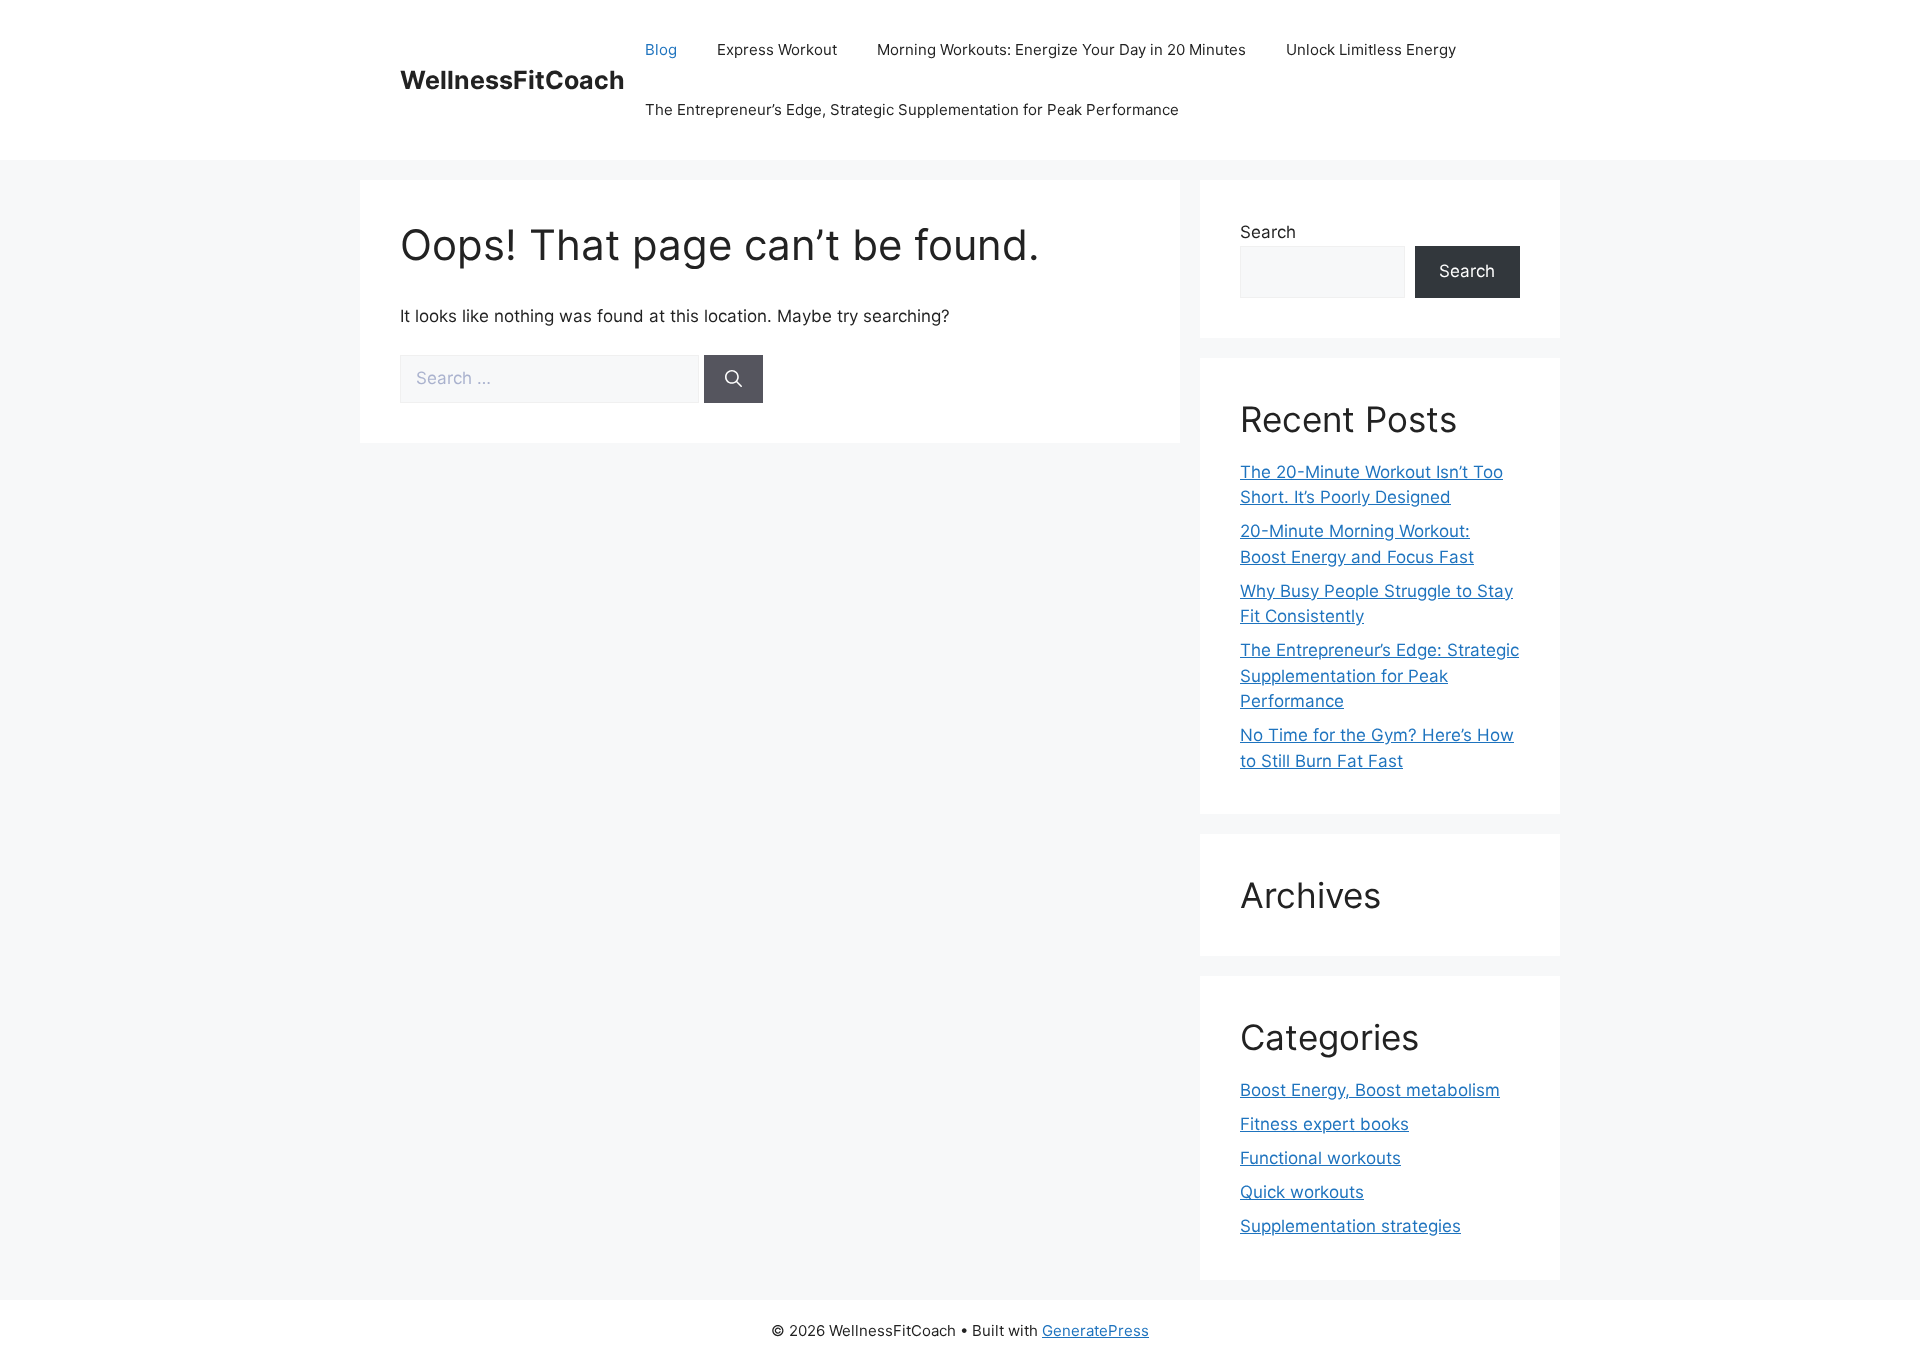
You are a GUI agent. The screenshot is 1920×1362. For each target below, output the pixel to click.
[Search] (733, 379)
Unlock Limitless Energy (1371, 49)
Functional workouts (1320, 1158)
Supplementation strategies (1350, 1226)
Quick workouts (1302, 1192)
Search (1268, 232)
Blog (661, 49)
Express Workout (777, 49)
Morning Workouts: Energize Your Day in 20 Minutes (1061, 49)
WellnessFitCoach (512, 80)
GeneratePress (1095, 1330)
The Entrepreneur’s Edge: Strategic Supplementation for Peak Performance (1379, 675)
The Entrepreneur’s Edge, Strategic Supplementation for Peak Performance (912, 109)
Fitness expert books (1324, 1124)
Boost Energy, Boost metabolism (1370, 1090)
